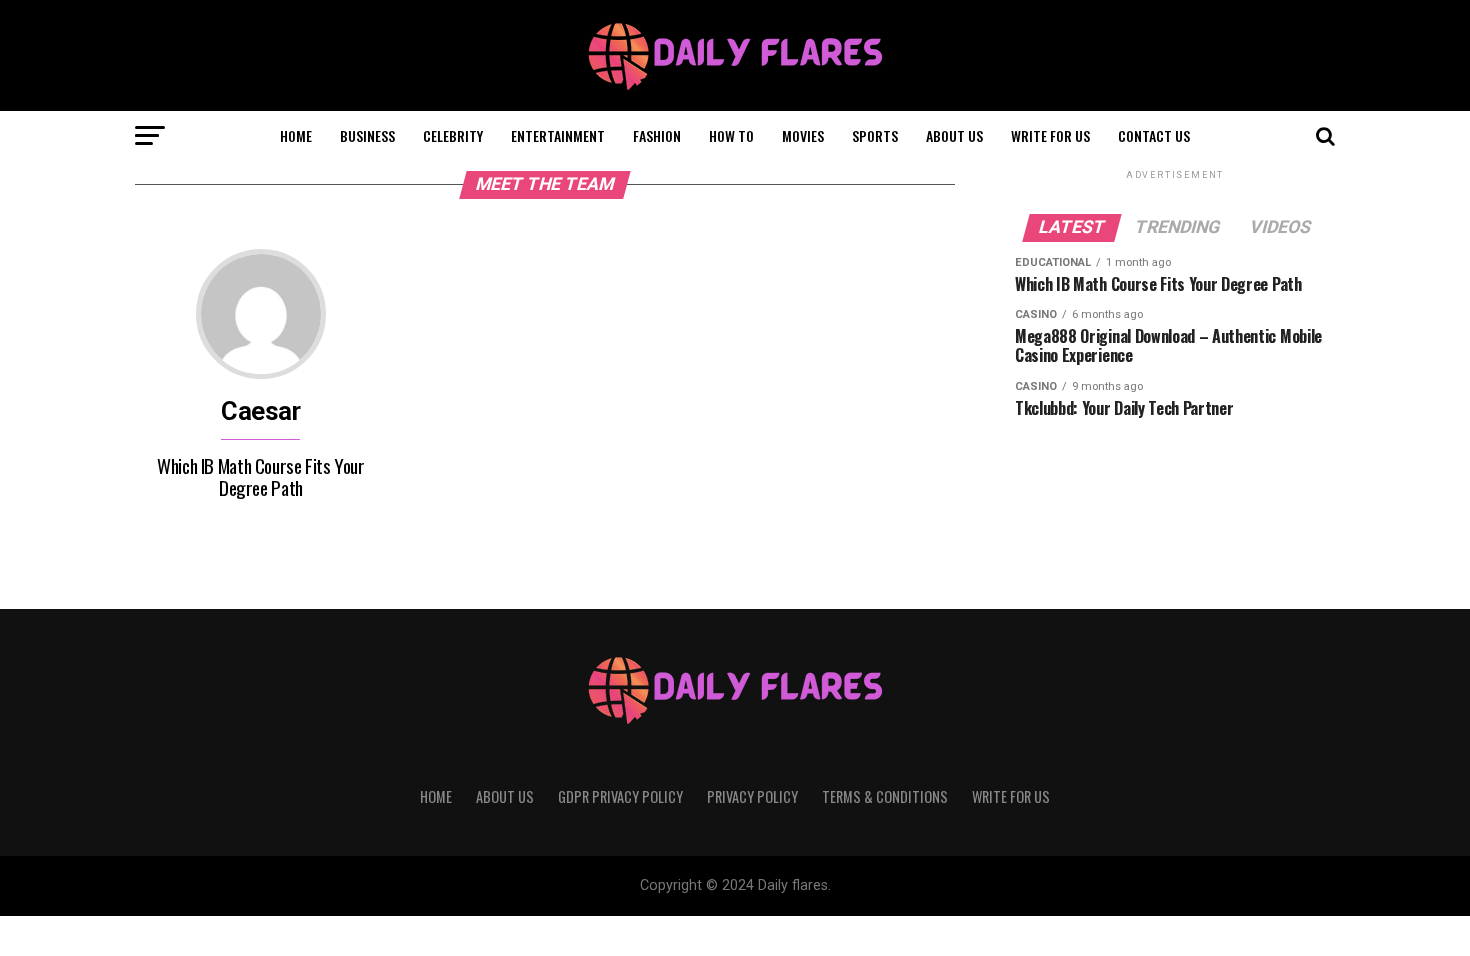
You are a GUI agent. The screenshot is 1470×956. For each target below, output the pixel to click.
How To (731, 135)
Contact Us (1154, 135)
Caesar (260, 411)
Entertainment (558, 135)
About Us (954, 135)
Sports (875, 135)
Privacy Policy (752, 796)
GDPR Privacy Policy (620, 796)
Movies (803, 135)
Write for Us (1050, 135)
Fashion (657, 135)
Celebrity (453, 135)
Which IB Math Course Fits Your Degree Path (260, 476)
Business (367, 135)
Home (296, 135)
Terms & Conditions (885, 796)
